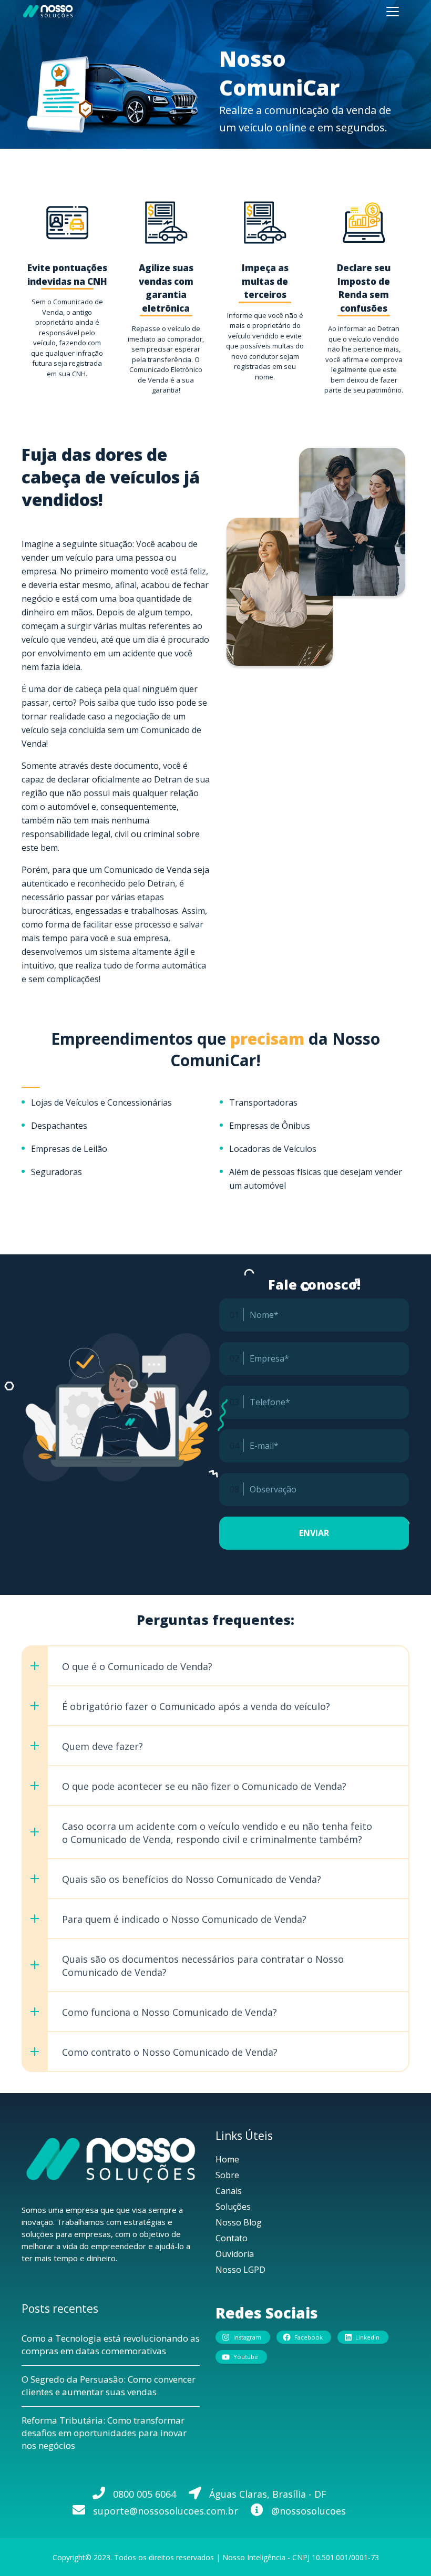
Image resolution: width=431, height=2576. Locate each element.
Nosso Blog (239, 2222)
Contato (232, 2238)
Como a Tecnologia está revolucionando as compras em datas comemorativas (111, 2345)
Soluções (233, 2207)
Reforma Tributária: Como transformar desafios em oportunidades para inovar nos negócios (104, 2433)
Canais (229, 2191)
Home (227, 2159)
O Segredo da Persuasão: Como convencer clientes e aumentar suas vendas (109, 2386)
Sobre (227, 2175)
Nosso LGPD (240, 2270)
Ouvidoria (235, 2254)
